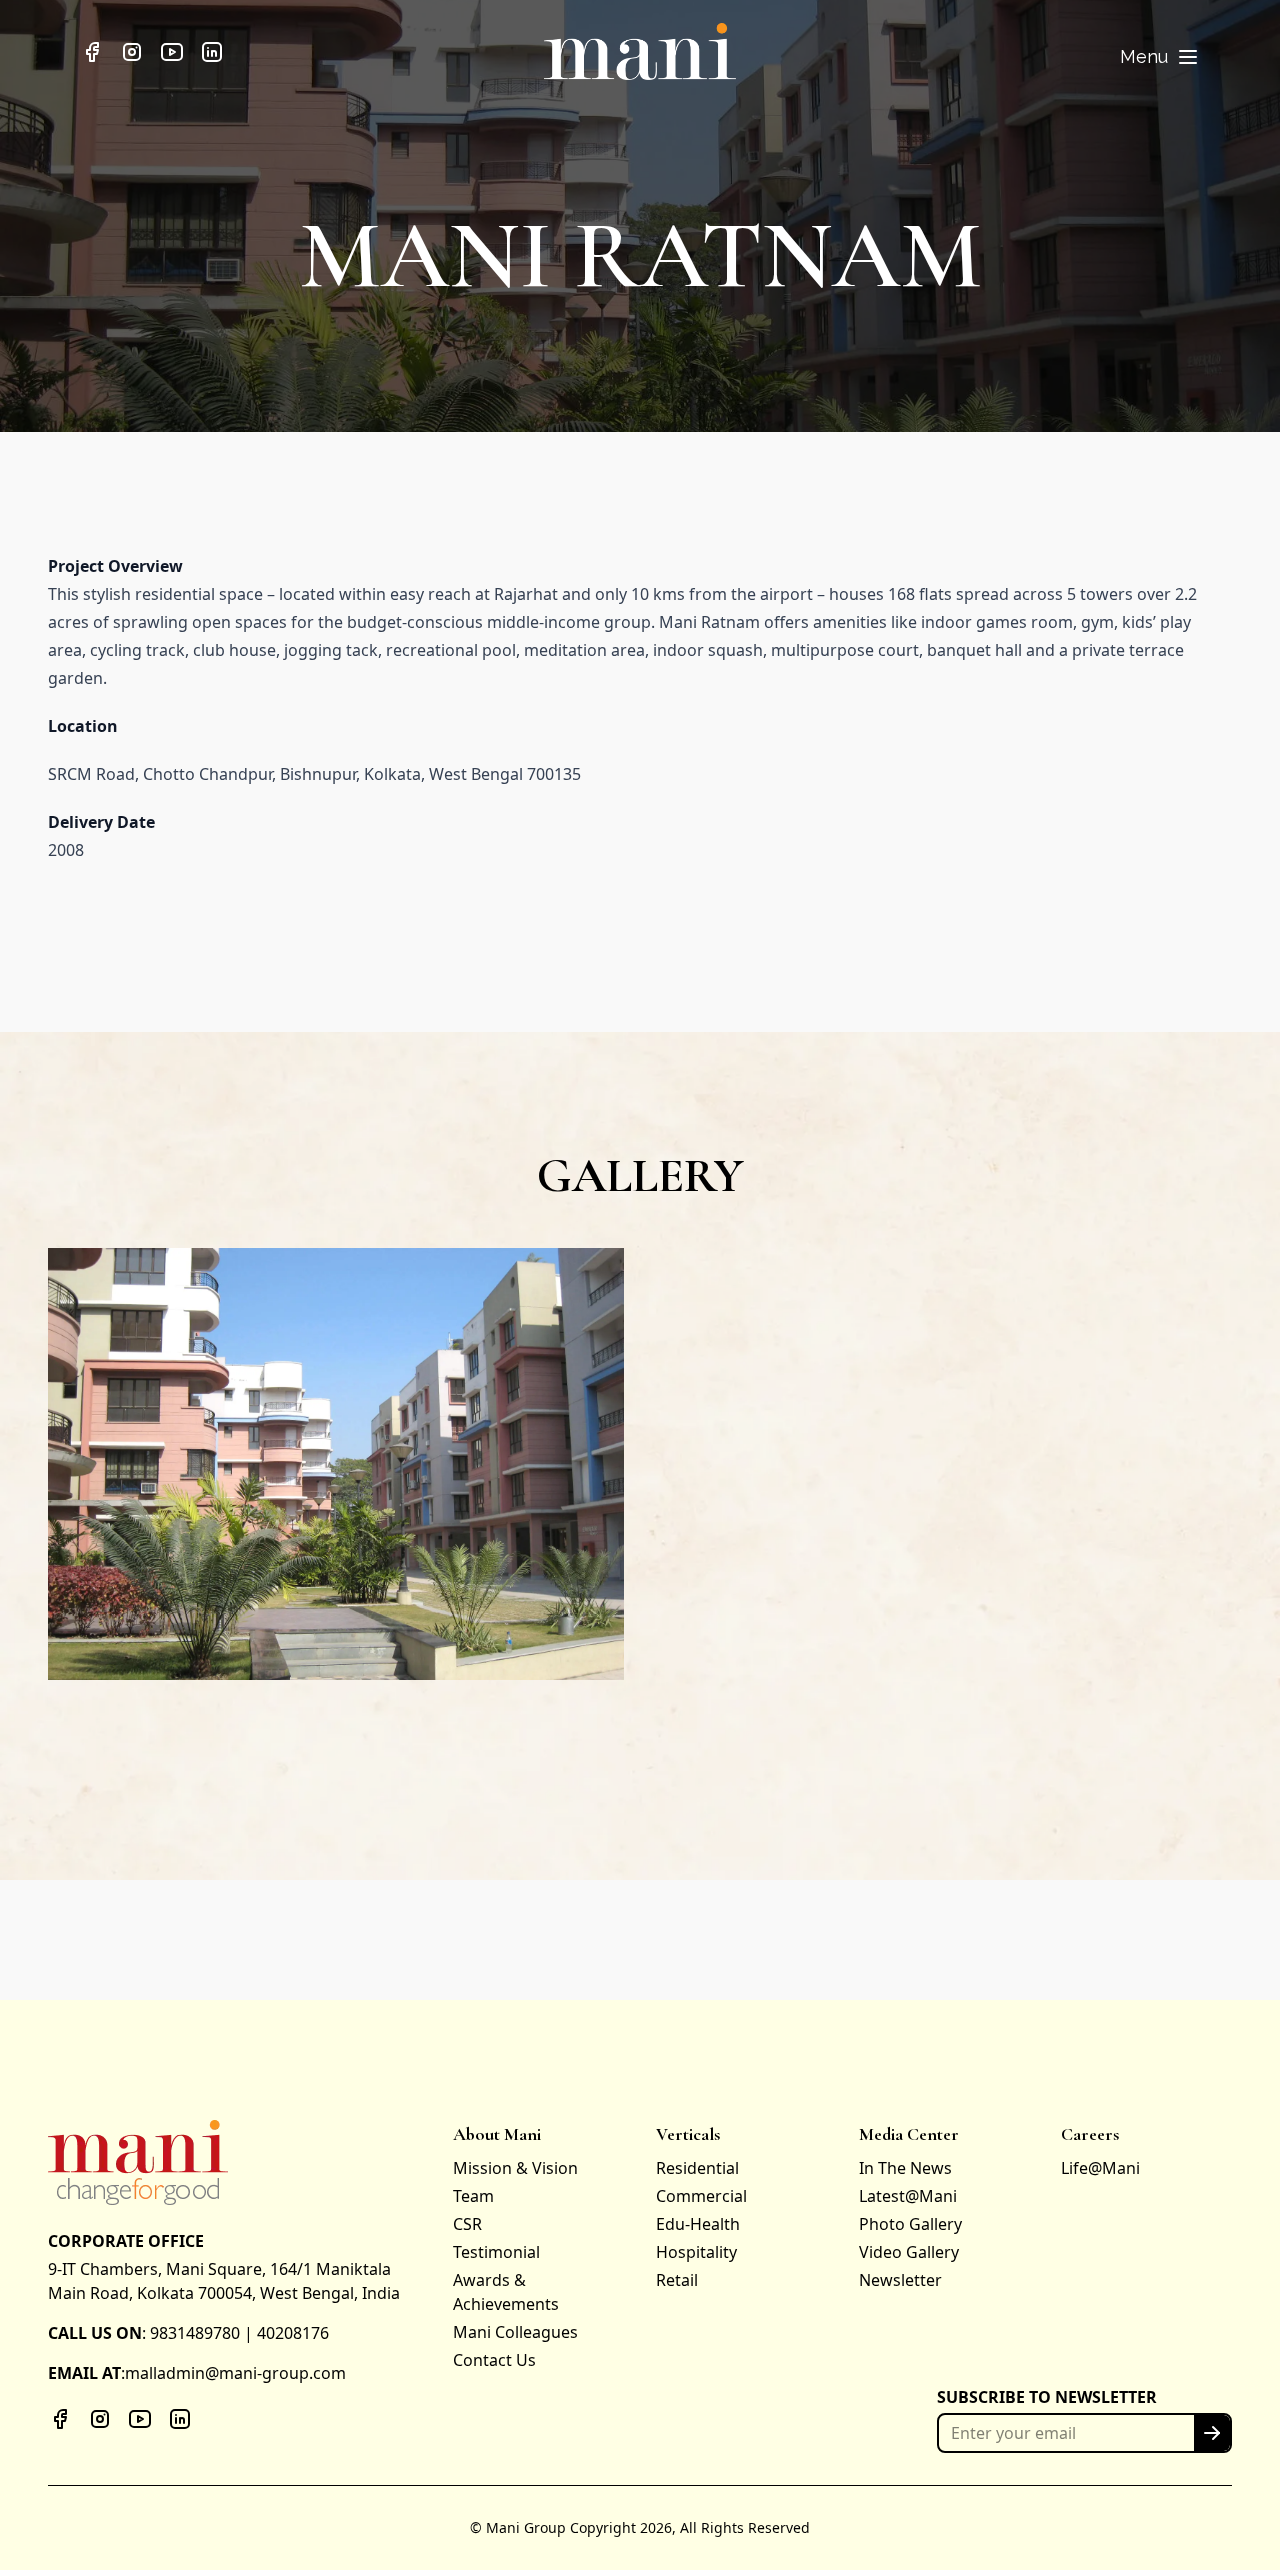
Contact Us (494, 2360)
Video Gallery (909, 2252)
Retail (677, 2280)
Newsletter (900, 2280)
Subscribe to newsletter (1047, 2397)
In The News (905, 2168)
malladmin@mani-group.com (235, 2373)
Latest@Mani (908, 2196)
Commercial (701, 2196)
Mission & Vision (515, 2168)
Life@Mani (1100, 2168)
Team (473, 2196)
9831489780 (195, 2333)
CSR (467, 2224)
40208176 (293, 2333)
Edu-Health (698, 2224)
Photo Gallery (910, 2224)
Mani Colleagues (515, 2332)
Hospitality (696, 2252)
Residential (697, 2168)
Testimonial (496, 2252)
